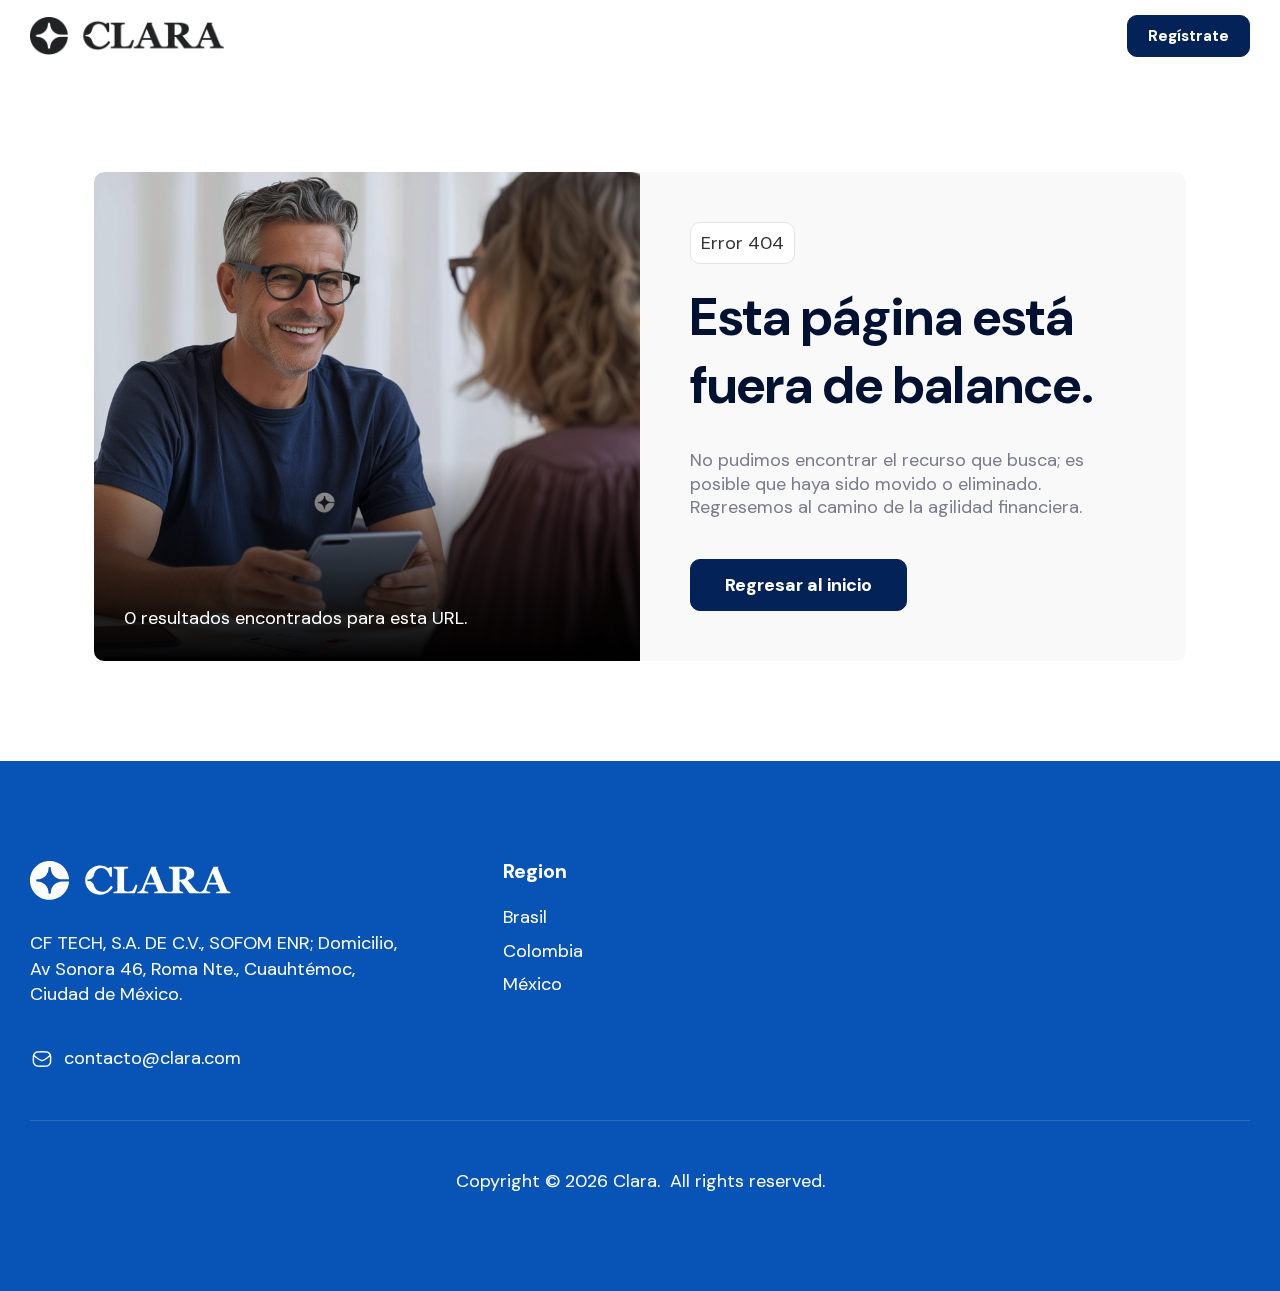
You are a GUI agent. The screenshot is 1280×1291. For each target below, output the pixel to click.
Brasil (525, 917)
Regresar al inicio (798, 585)
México (532, 984)
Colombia (543, 951)
